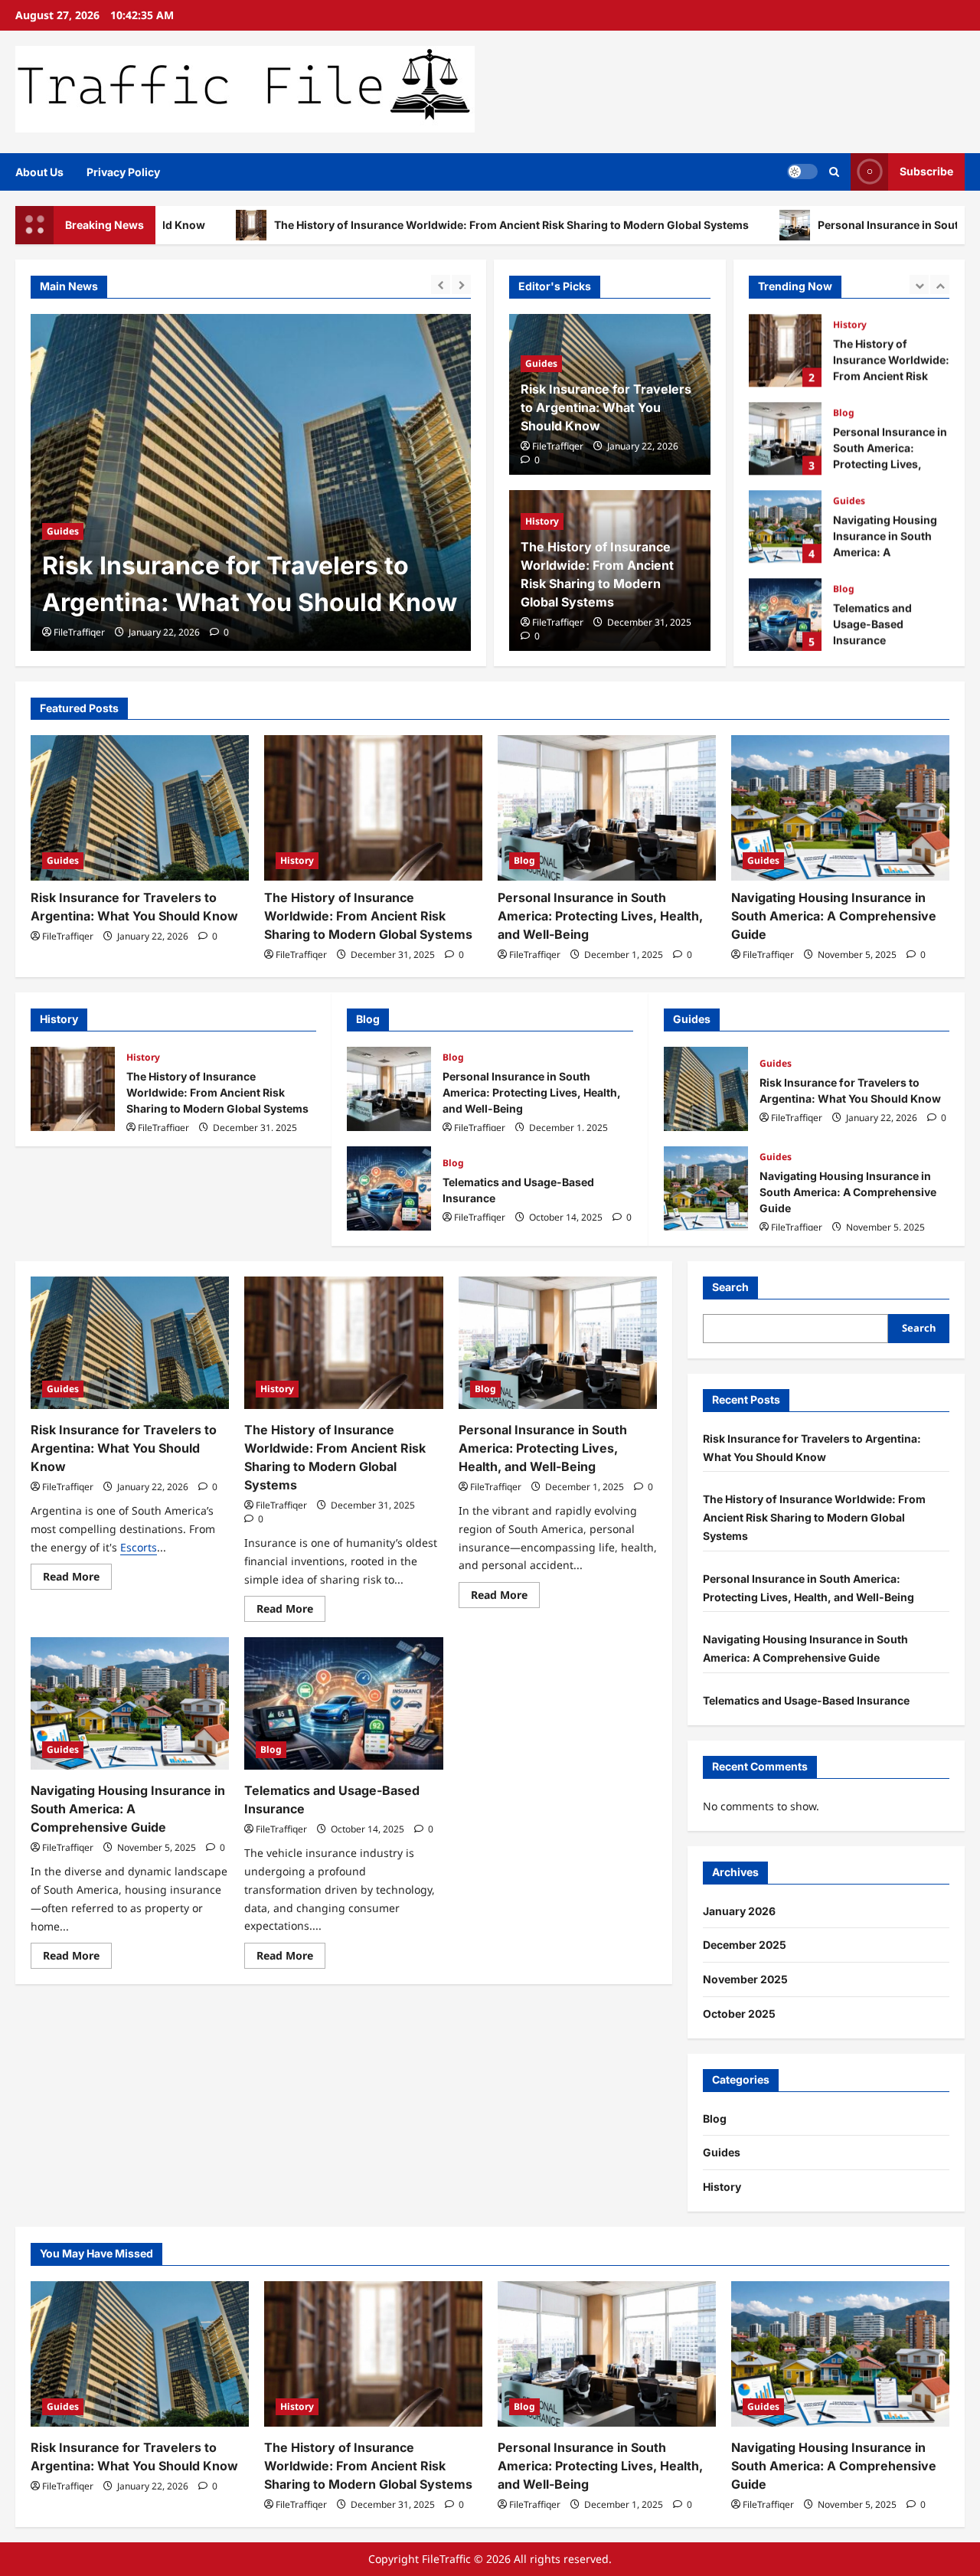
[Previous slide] (441, 284)
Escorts (139, 1547)
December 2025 (745, 1945)
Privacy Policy (123, 172)
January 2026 (739, 1911)
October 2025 (739, 2014)
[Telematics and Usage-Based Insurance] (343, 1703)
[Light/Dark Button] (802, 172)
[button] (834, 172)
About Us (39, 172)
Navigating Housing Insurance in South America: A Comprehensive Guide (785, 526)
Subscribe (926, 171)
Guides (541, 363)
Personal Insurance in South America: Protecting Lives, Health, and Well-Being (785, 438)
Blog (844, 412)
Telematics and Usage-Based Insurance (785, 615)
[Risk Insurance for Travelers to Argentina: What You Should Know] (140, 808)
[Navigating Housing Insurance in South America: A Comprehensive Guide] (840, 808)
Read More (77, 1579)
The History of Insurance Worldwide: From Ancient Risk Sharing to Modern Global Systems (395, 225)
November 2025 (745, 1979)
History (64, 494)
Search (730, 1287)
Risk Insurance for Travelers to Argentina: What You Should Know (606, 407)
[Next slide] (461, 284)
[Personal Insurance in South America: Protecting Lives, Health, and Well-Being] (607, 808)
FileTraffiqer (79, 632)
